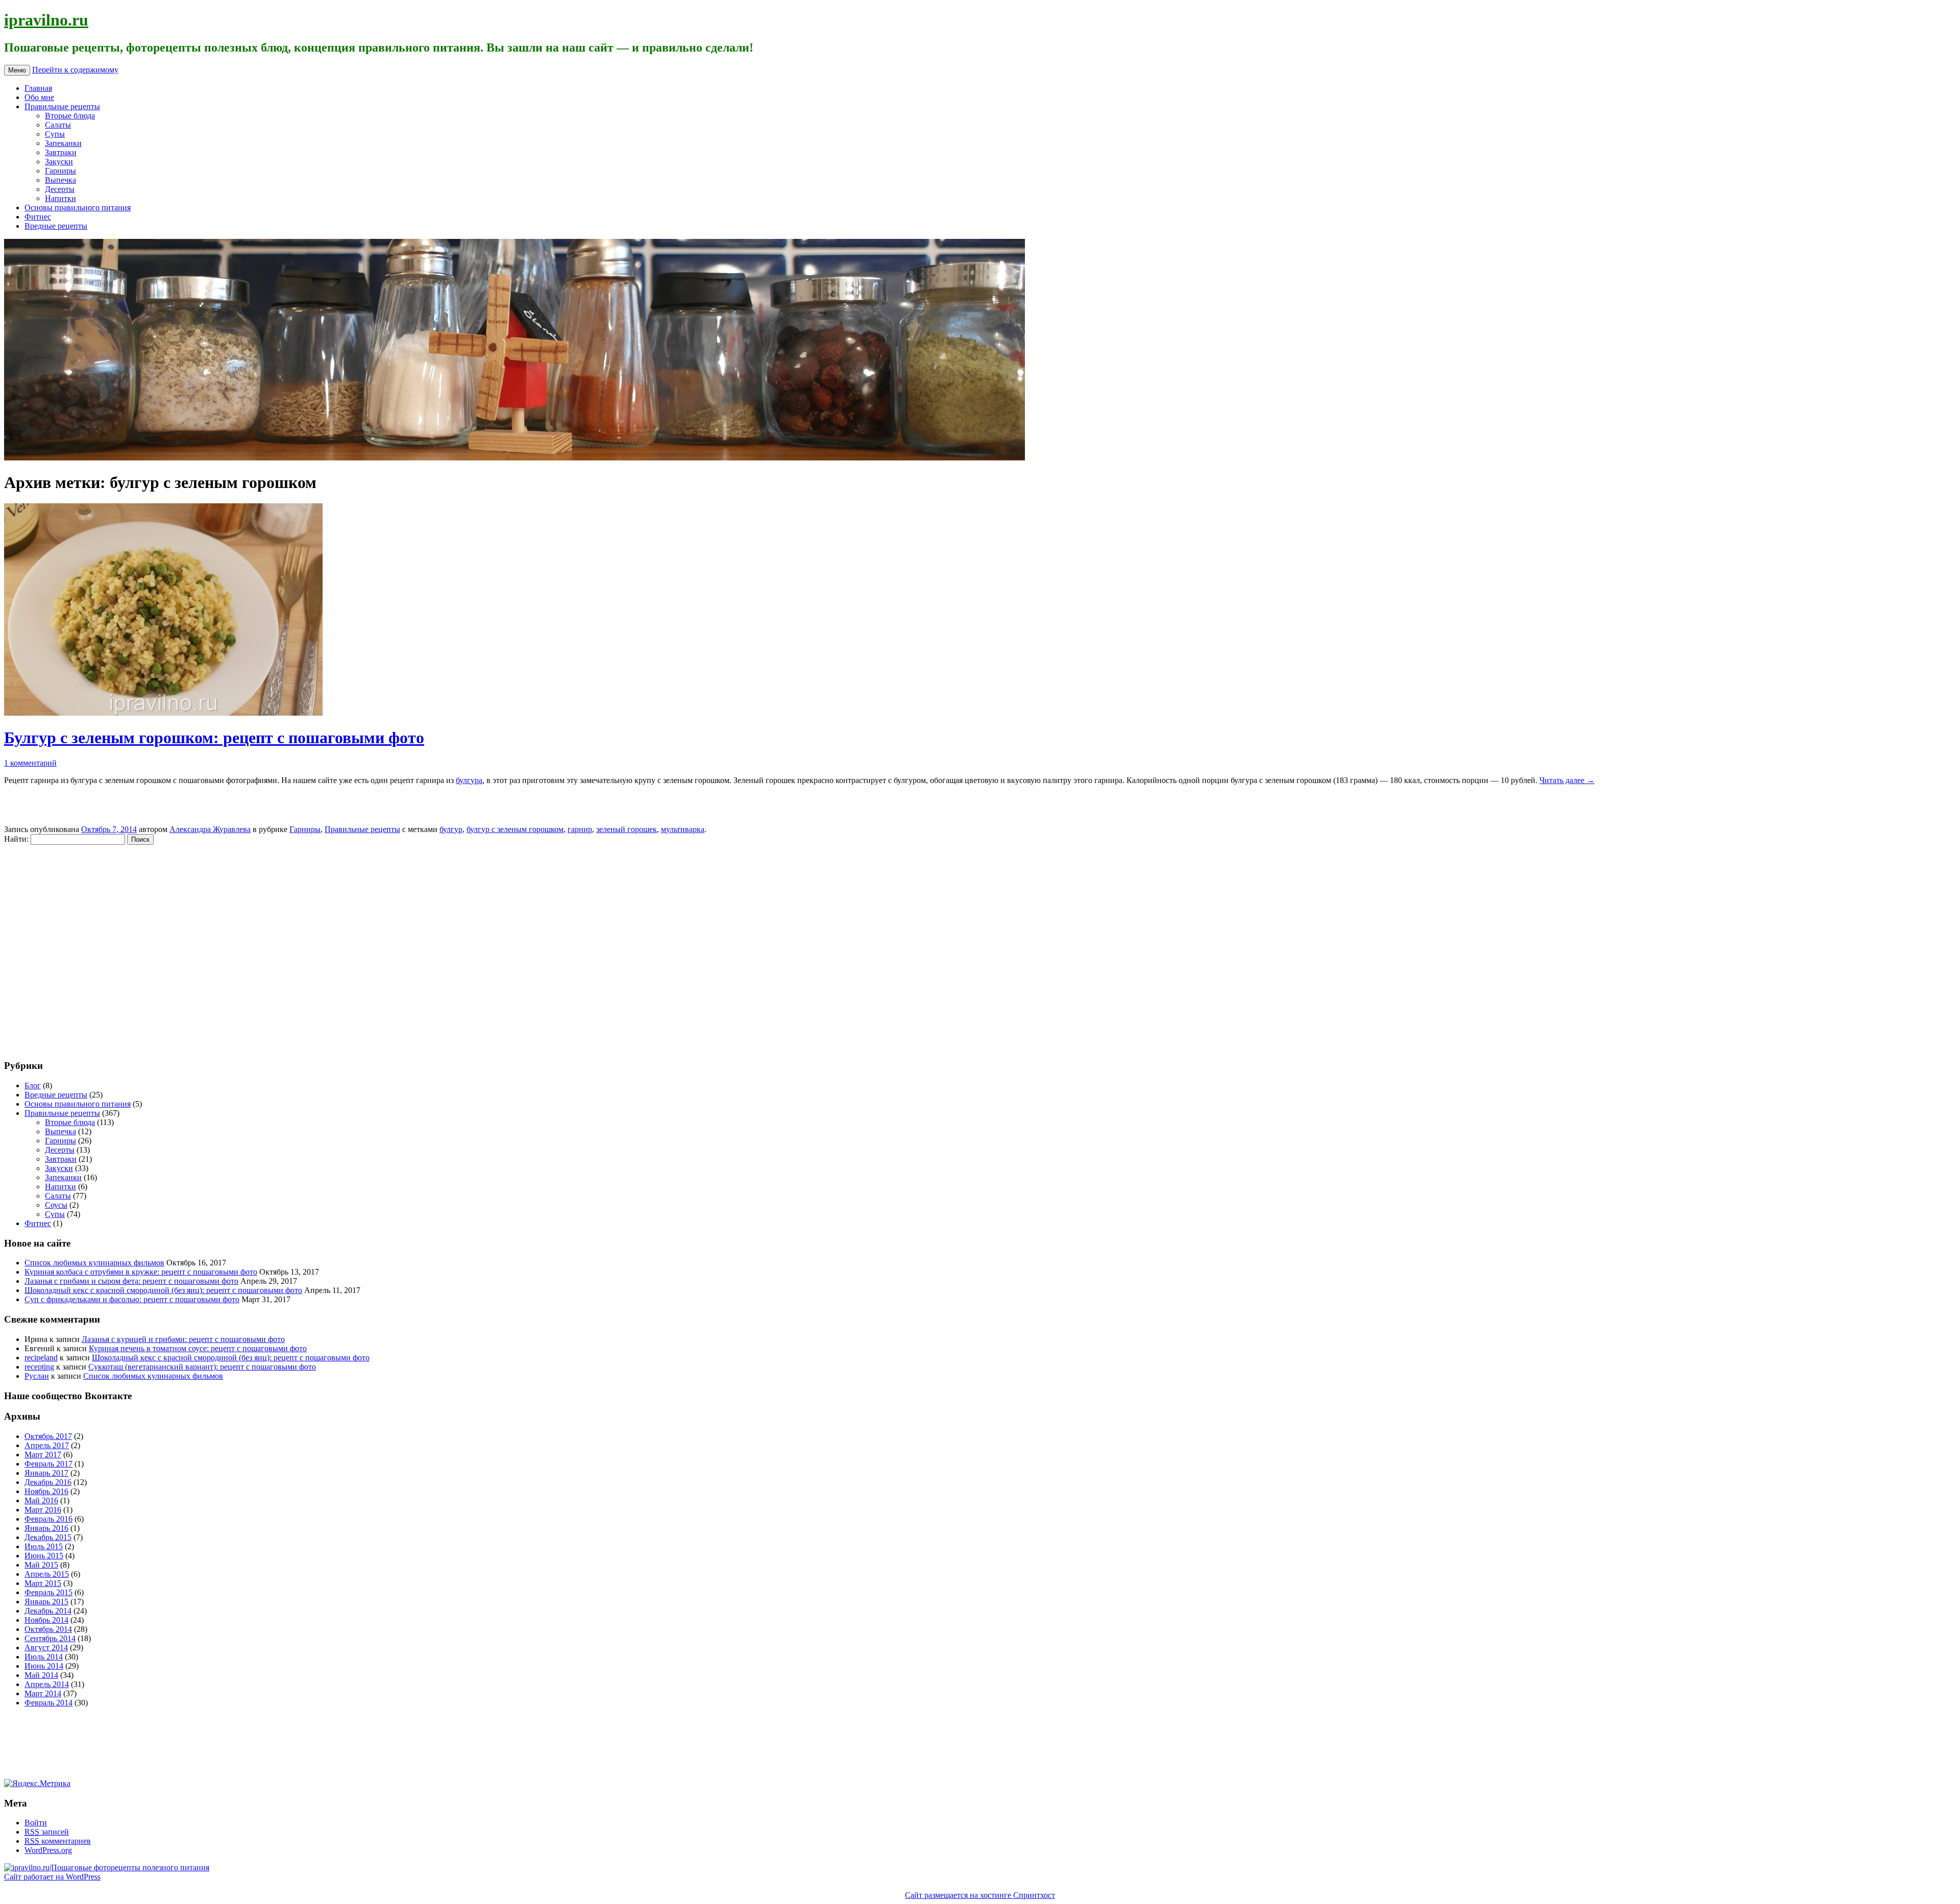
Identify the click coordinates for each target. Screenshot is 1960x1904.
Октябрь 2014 (48, 1629)
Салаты (58, 125)
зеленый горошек (627, 829)
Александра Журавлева (210, 829)
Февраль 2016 (48, 1519)
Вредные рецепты (56, 226)
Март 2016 (43, 1510)
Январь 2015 (46, 1602)
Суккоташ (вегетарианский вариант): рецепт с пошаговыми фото (202, 1367)
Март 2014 (43, 1693)
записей (47, 1832)
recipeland (41, 1358)
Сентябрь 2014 (50, 1638)
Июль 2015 (44, 1546)
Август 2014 (46, 1647)
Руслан (37, 1376)
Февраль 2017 (48, 1464)
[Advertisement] (65, 947)
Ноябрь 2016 (46, 1491)
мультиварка (683, 829)
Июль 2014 (44, 1657)
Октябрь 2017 (48, 1436)
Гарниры (60, 171)
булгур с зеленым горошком (515, 829)
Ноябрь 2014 (46, 1620)
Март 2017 (43, 1455)
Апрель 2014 (47, 1684)
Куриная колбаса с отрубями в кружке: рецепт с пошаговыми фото (141, 1272)
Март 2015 (43, 1583)
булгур (451, 829)
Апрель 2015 (47, 1574)
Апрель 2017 (47, 1445)
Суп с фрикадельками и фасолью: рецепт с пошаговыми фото (132, 1299)
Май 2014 (41, 1675)
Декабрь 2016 (48, 1482)
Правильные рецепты (62, 106)
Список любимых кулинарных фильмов (94, 1263)
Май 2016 (41, 1500)
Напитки (60, 198)
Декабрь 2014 (48, 1611)
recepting (39, 1367)
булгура (469, 780)
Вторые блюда (70, 116)
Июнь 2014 (44, 1666)
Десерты (60, 189)
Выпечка (60, 180)
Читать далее (1567, 780)
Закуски (59, 162)
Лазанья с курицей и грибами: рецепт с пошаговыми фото (183, 1339)
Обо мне (39, 97)
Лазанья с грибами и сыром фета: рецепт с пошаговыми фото (131, 1281)
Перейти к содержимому (75, 70)
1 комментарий (30, 763)
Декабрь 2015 (48, 1537)
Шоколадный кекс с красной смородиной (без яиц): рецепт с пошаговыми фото (163, 1290)
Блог (33, 1085)
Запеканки (63, 143)
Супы (55, 134)
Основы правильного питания (78, 208)
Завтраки (61, 152)
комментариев (58, 1841)
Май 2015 (41, 1565)
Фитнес (38, 217)
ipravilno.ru (46, 20)
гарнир (580, 829)
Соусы (56, 1205)
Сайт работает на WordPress (52, 1877)
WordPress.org (48, 1850)
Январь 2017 (46, 1473)
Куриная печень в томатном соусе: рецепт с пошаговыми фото (198, 1348)
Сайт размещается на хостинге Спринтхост (980, 1895)
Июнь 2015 (44, 1556)
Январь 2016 (46, 1528)
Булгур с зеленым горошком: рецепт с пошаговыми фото (214, 738)
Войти (36, 1823)
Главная (38, 88)
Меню (17, 70)
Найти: (16, 839)
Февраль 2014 (48, 1703)
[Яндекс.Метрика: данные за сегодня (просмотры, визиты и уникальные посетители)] (37, 1784)
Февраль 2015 (48, 1592)
